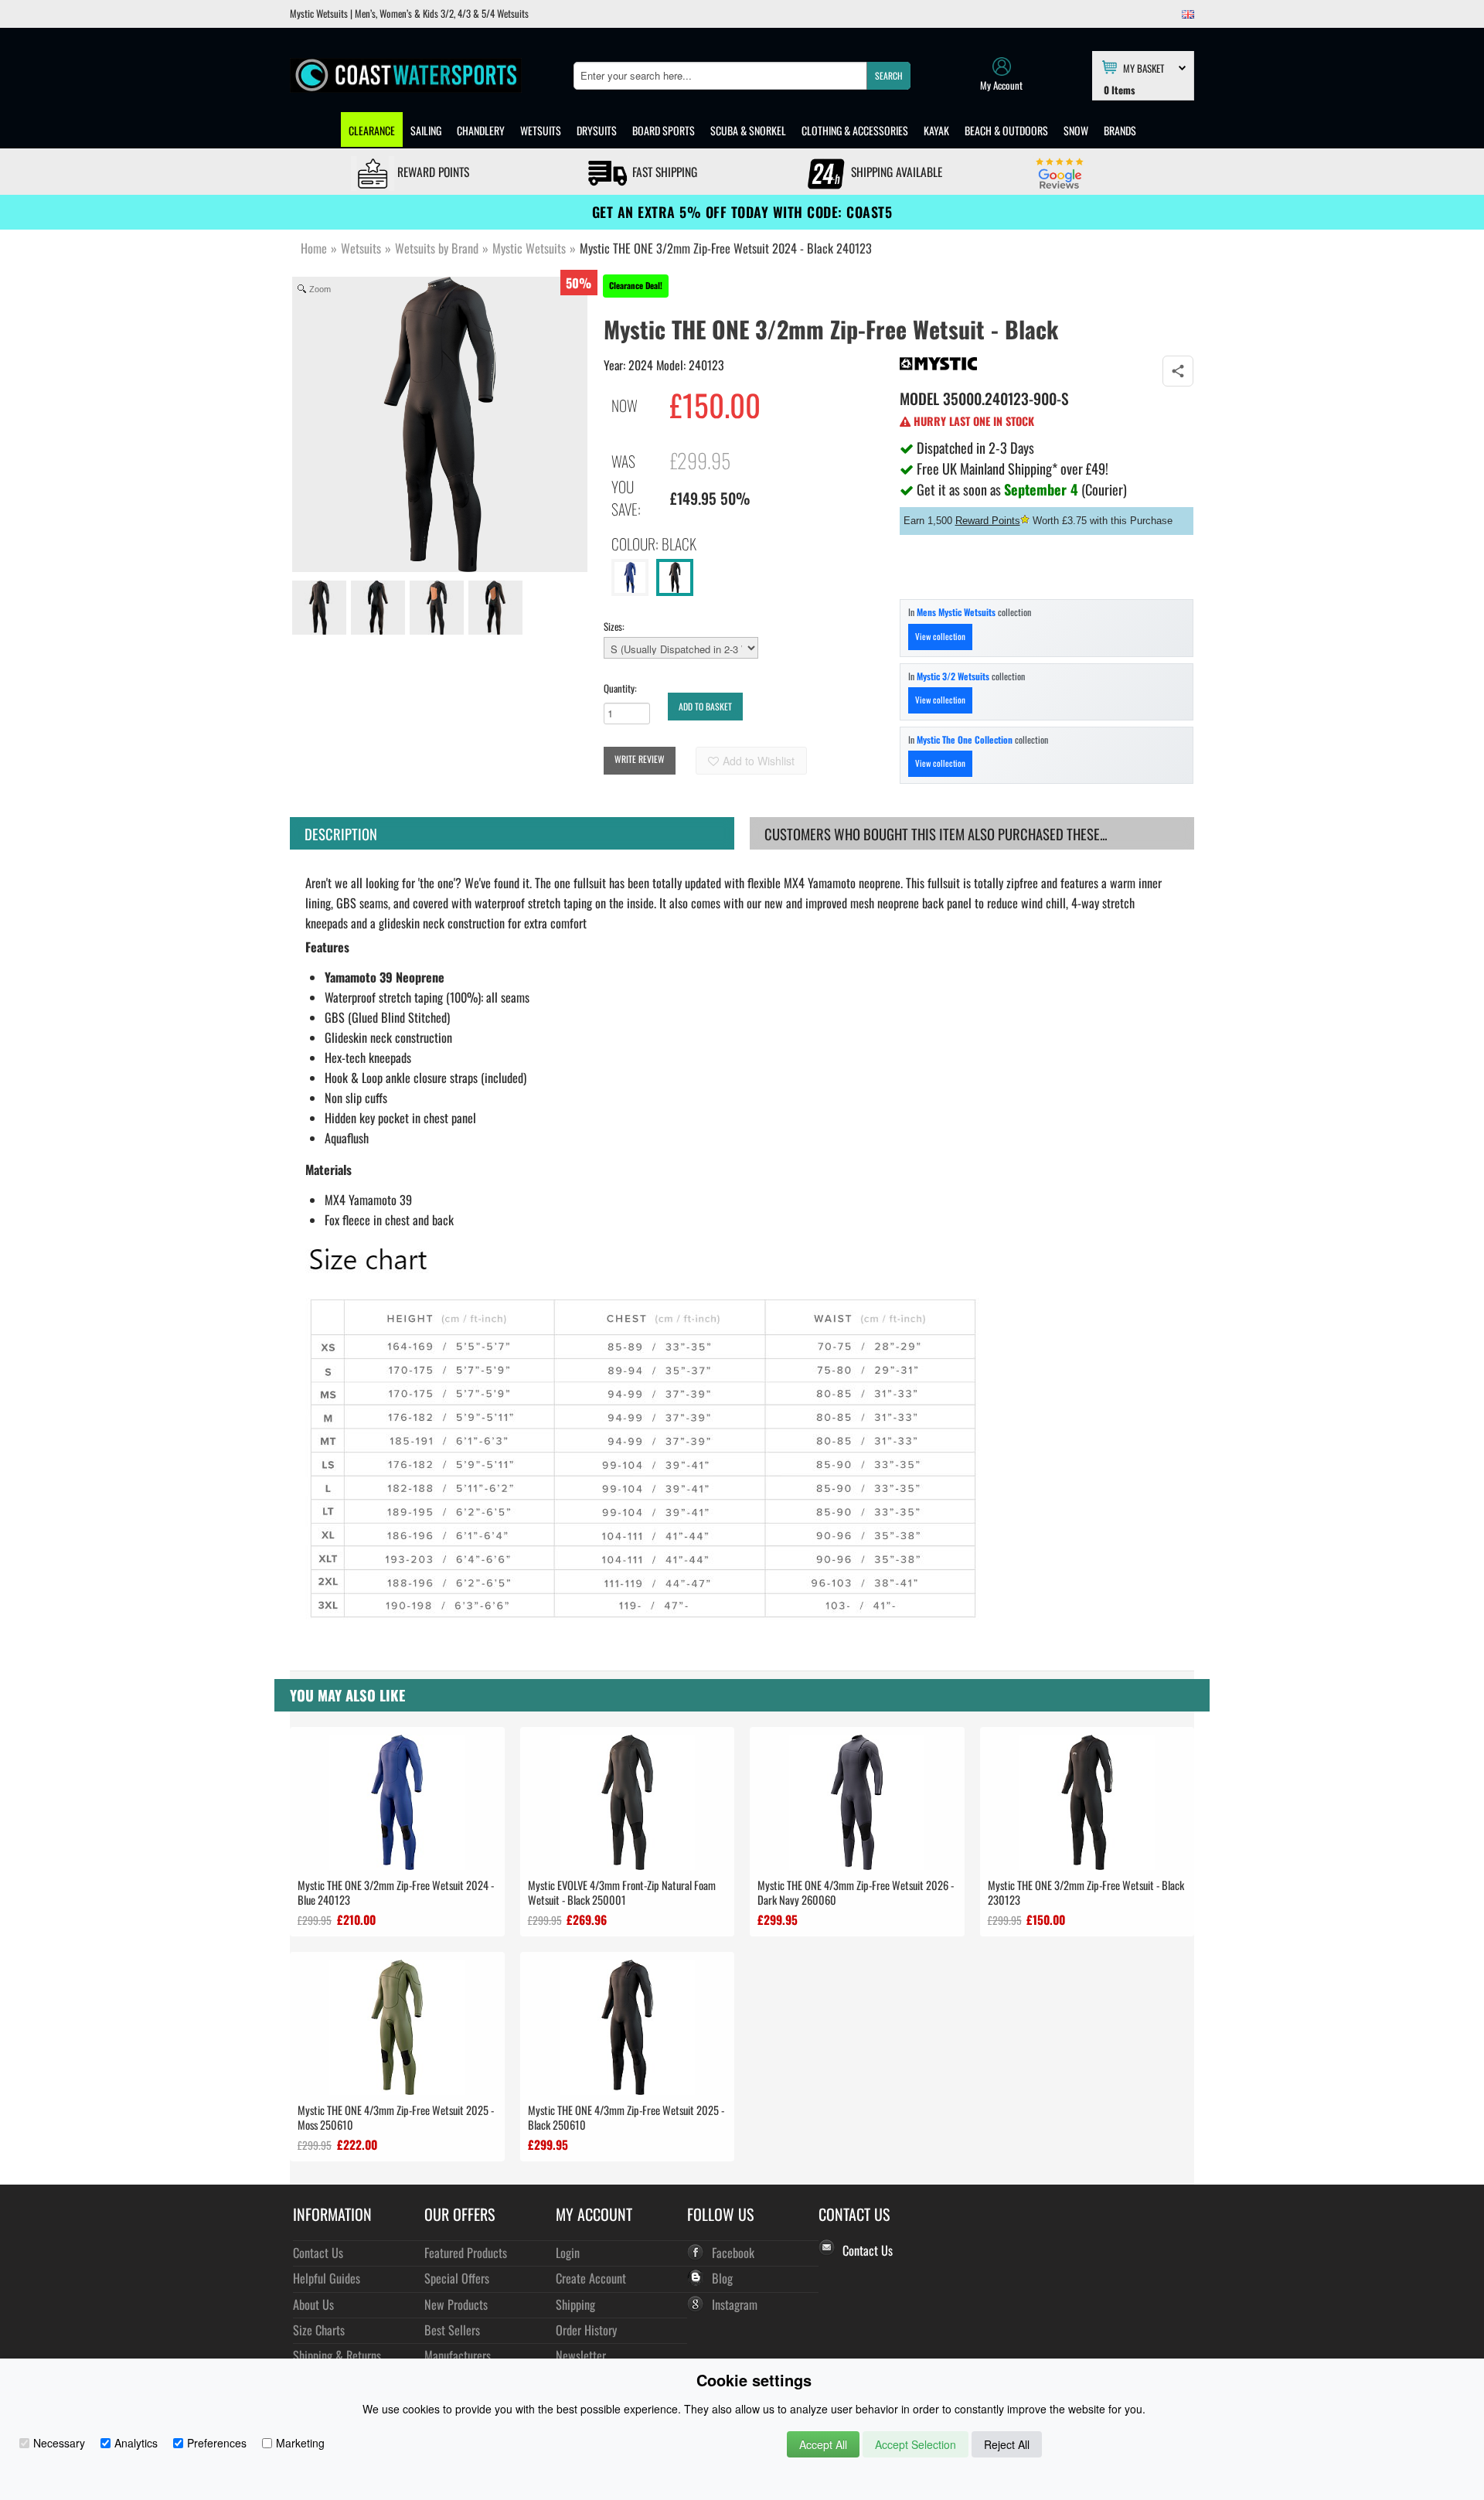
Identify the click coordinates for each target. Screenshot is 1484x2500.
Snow (1076, 130)
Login (568, 2252)
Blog (722, 2278)
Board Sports (664, 130)
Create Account (591, 2278)
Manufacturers (458, 2355)
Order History (586, 2330)
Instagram (735, 2304)
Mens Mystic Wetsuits (956, 612)
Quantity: (620, 688)
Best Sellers (452, 2330)
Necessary (59, 2443)
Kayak (936, 130)
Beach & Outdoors (1006, 130)
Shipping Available (895, 172)
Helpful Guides (327, 2278)
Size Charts (319, 2330)
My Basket (1144, 67)
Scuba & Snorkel (748, 130)
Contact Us (318, 2252)
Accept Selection (916, 2444)
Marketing (300, 2443)
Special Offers (457, 2278)
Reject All (1007, 2444)
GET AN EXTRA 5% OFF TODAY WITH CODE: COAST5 (742, 212)
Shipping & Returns (337, 2355)
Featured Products (466, 2252)
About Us (313, 2304)
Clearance (372, 130)
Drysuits (597, 130)
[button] (888, 76)
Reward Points (432, 172)
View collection (940, 636)
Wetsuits (541, 130)
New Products (456, 2304)
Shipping (575, 2304)
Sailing (426, 130)
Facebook (733, 2252)
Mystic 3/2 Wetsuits (953, 676)
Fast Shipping (663, 172)
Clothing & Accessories (855, 130)
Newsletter (581, 2355)
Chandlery (481, 130)
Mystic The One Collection (965, 739)
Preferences (217, 2443)
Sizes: (614, 626)
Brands (1120, 130)
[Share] (1178, 371)
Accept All (823, 2444)
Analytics (136, 2443)
